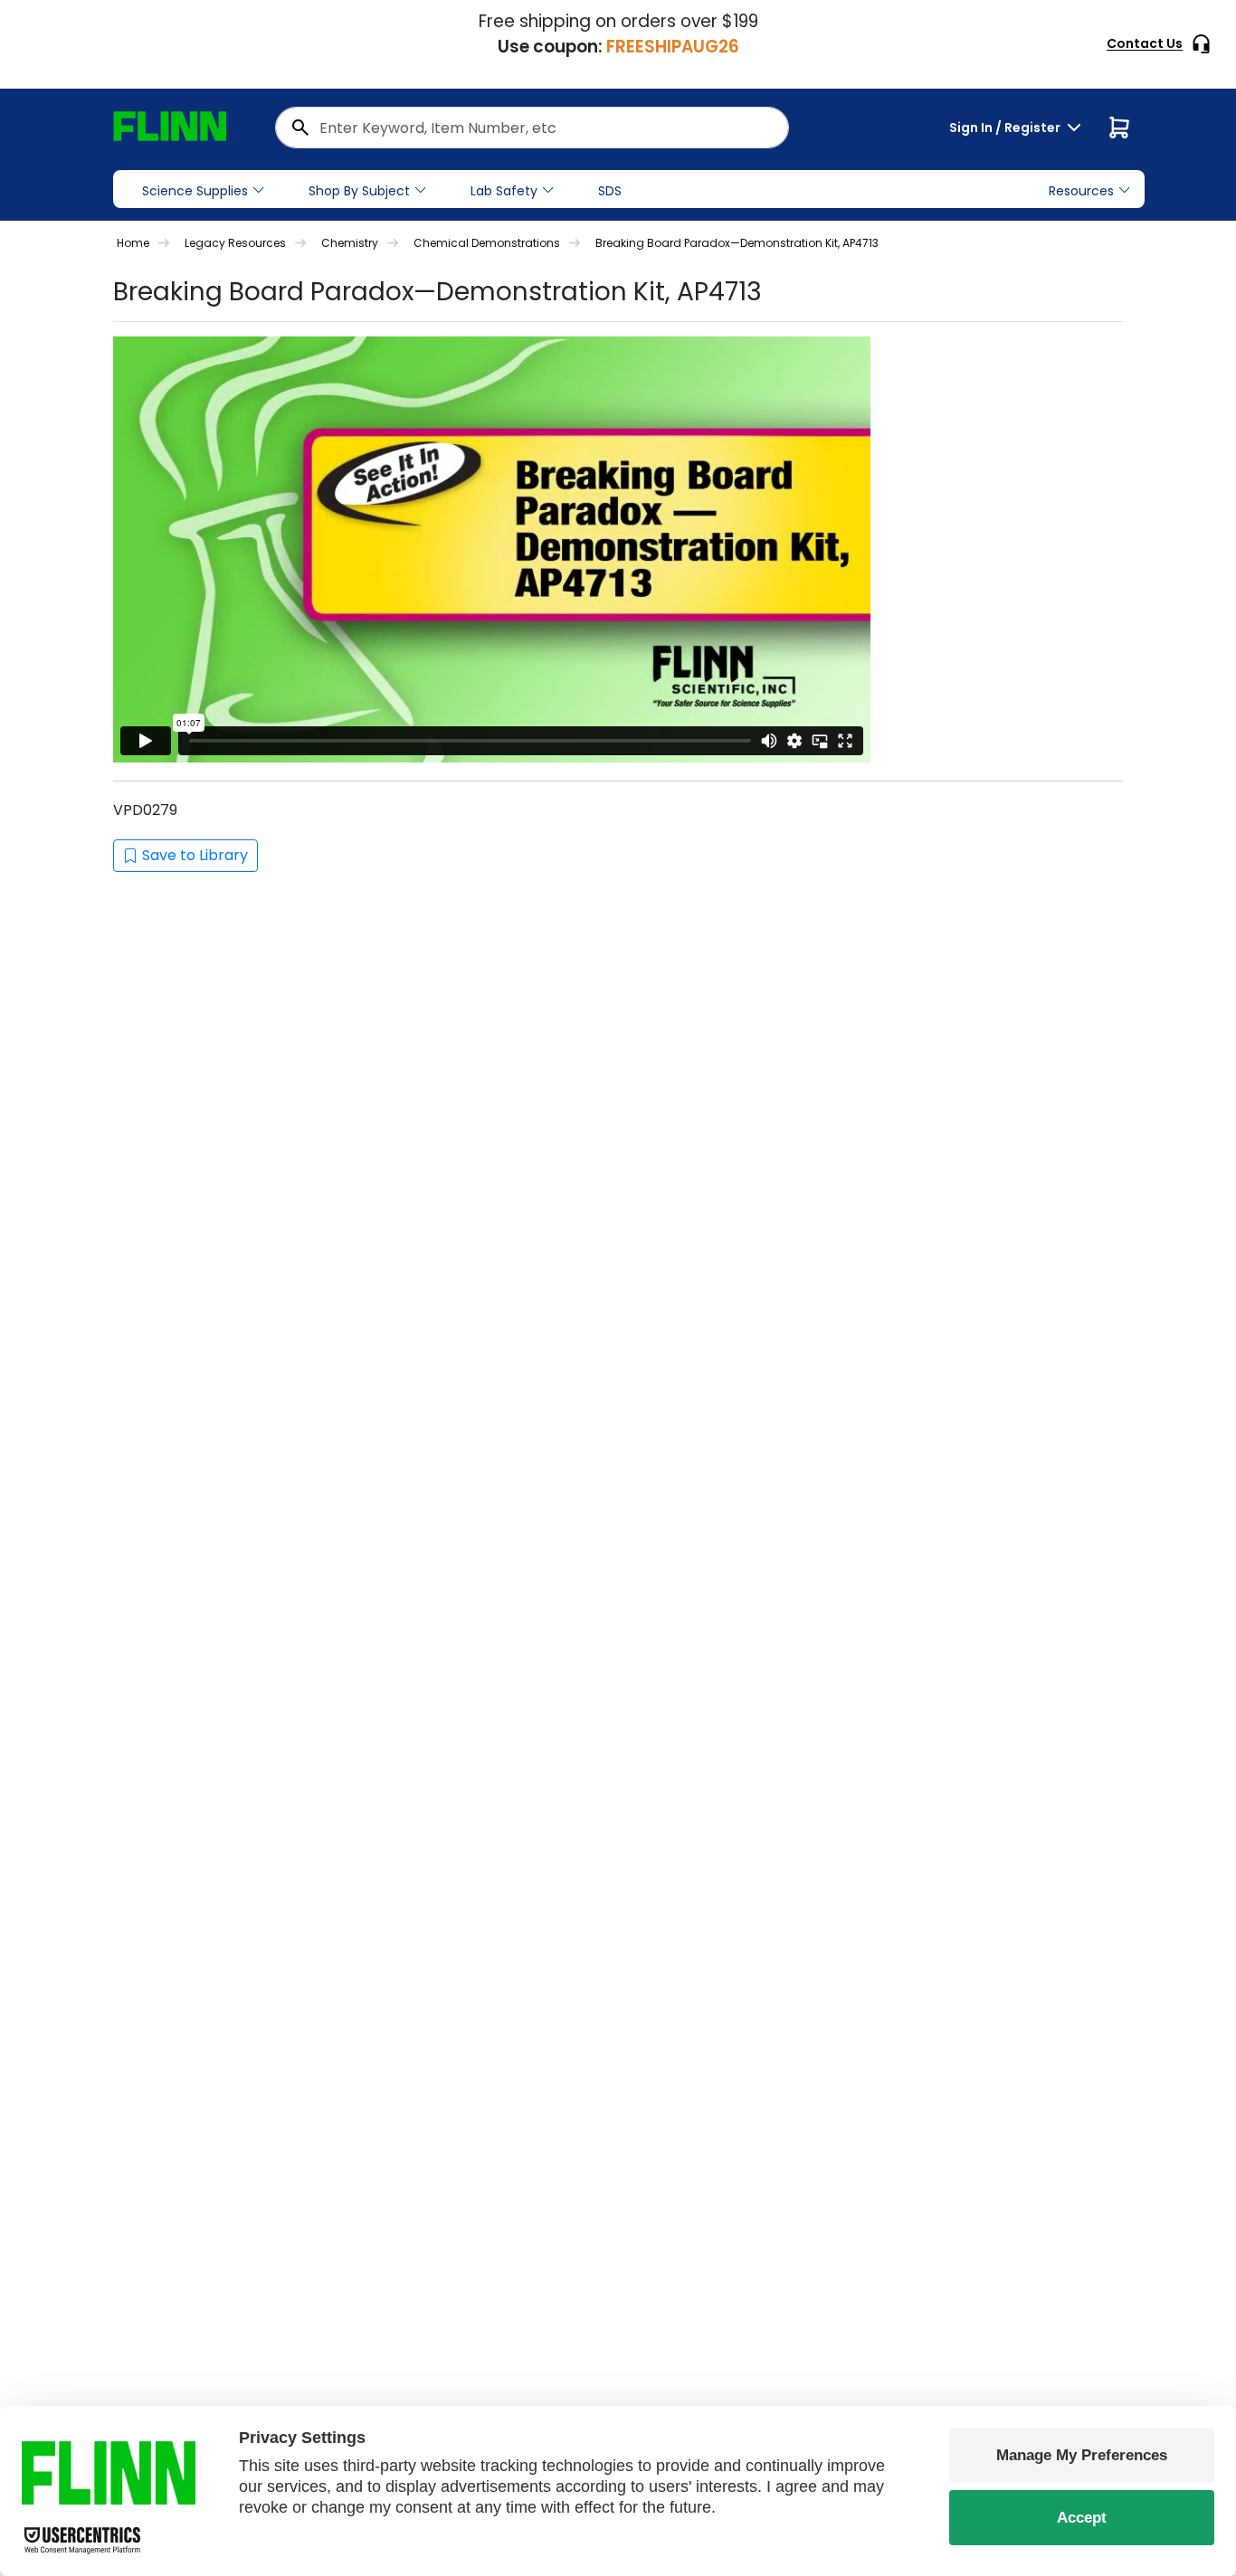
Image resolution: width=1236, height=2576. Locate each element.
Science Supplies (195, 191)
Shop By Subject (359, 191)
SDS (610, 191)
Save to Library (195, 855)
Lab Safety (504, 191)
